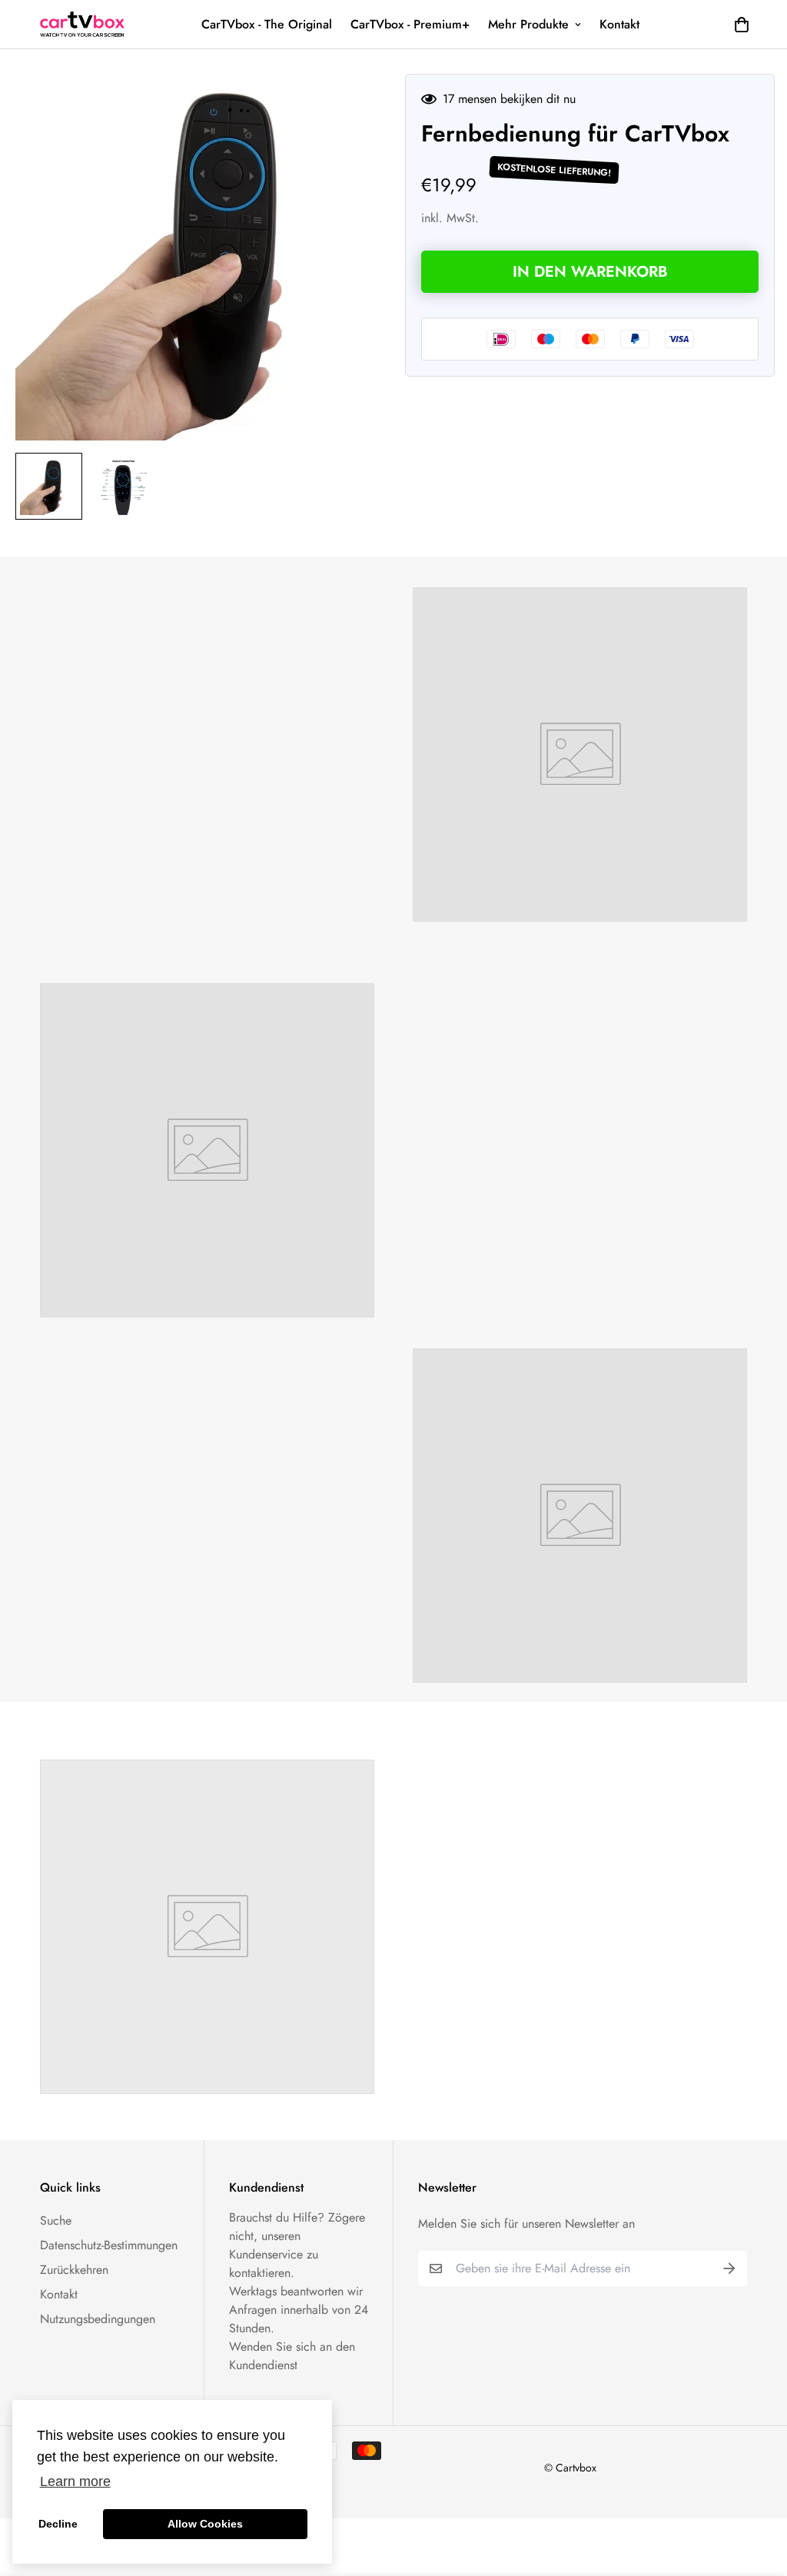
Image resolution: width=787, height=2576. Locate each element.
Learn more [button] (75, 2481)
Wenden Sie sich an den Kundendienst (292, 2356)
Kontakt (619, 24)
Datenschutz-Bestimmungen (109, 2245)
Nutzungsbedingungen (98, 2319)
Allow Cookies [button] (205, 2524)
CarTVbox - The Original (267, 24)
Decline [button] (58, 2524)
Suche (56, 2220)
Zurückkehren (74, 2270)
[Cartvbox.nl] (82, 24)
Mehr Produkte (528, 24)
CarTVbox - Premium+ (410, 24)
